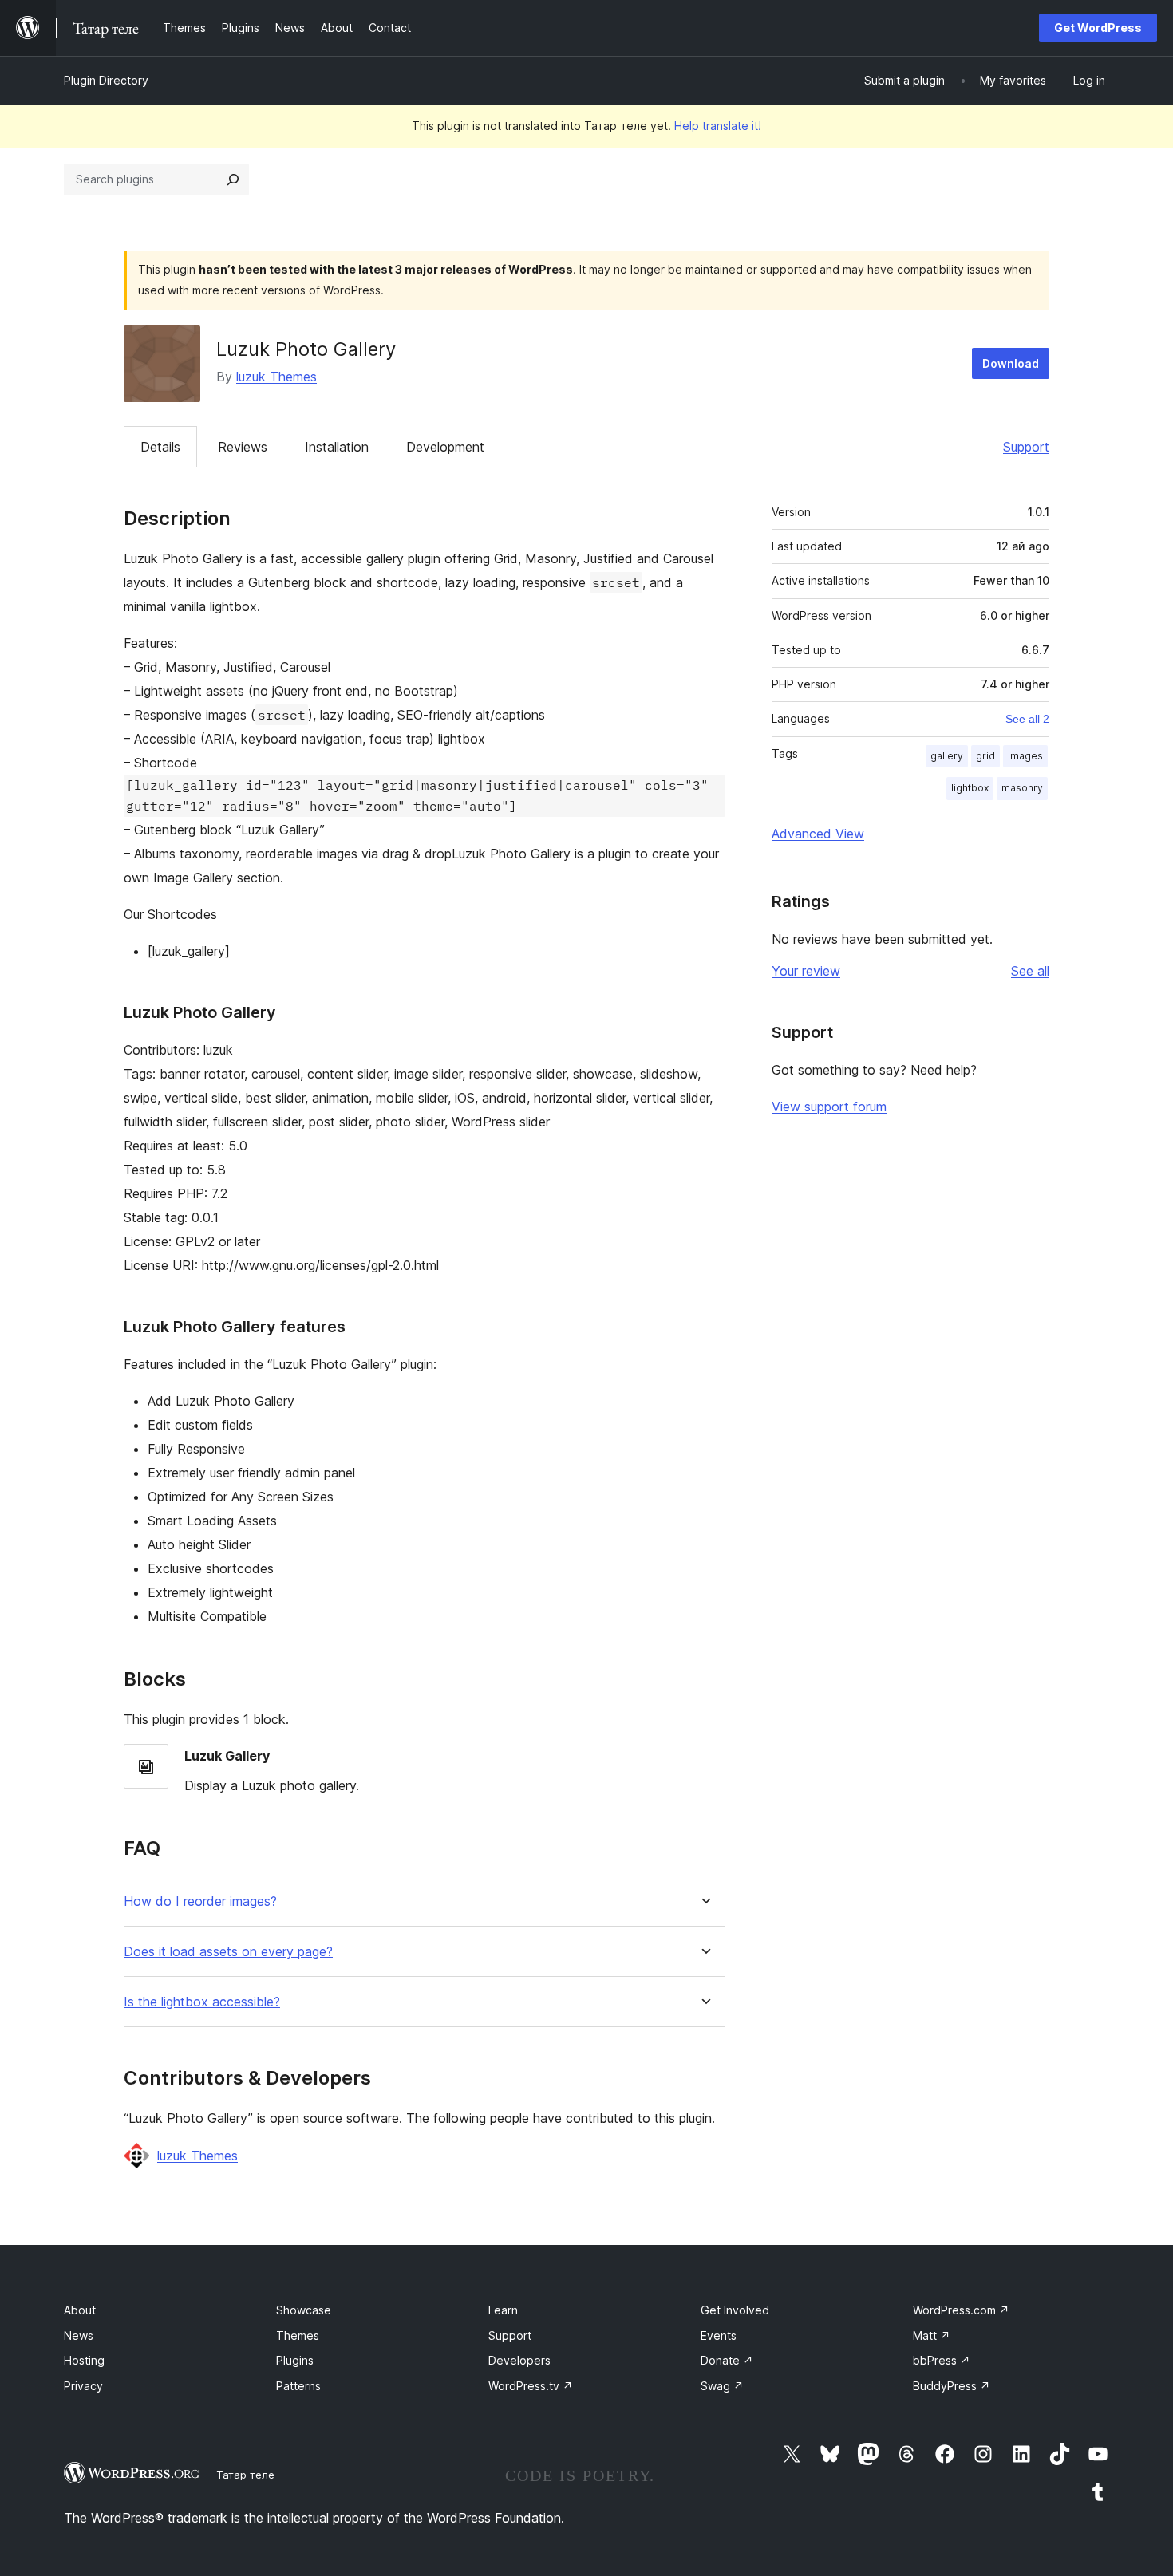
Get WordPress (1098, 28)
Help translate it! (718, 126)
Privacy (83, 2386)
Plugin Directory (106, 80)
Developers (519, 2360)
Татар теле (245, 2475)
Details (160, 447)
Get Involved (735, 2310)
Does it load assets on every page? (228, 1952)
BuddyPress (952, 2386)
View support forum (829, 1107)
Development (445, 447)
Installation (337, 447)
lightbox (970, 788)
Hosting (84, 2360)
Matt (932, 2335)
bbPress (942, 2360)
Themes (298, 2335)
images (1025, 756)
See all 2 (1027, 719)
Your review (806, 971)
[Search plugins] (233, 179)
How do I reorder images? (200, 1901)
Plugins (295, 2360)
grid (985, 756)
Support (1026, 447)
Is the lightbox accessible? (202, 2002)
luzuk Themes (276, 377)
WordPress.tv (531, 2386)
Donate (727, 2360)
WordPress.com (961, 2310)
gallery (947, 756)
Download (1011, 363)
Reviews (243, 447)
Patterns (298, 2386)
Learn (503, 2310)
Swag (722, 2386)
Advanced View (818, 834)
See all (1030, 971)
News (79, 2335)
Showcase (304, 2310)
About (80, 2310)
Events (719, 2335)
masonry (1022, 788)
